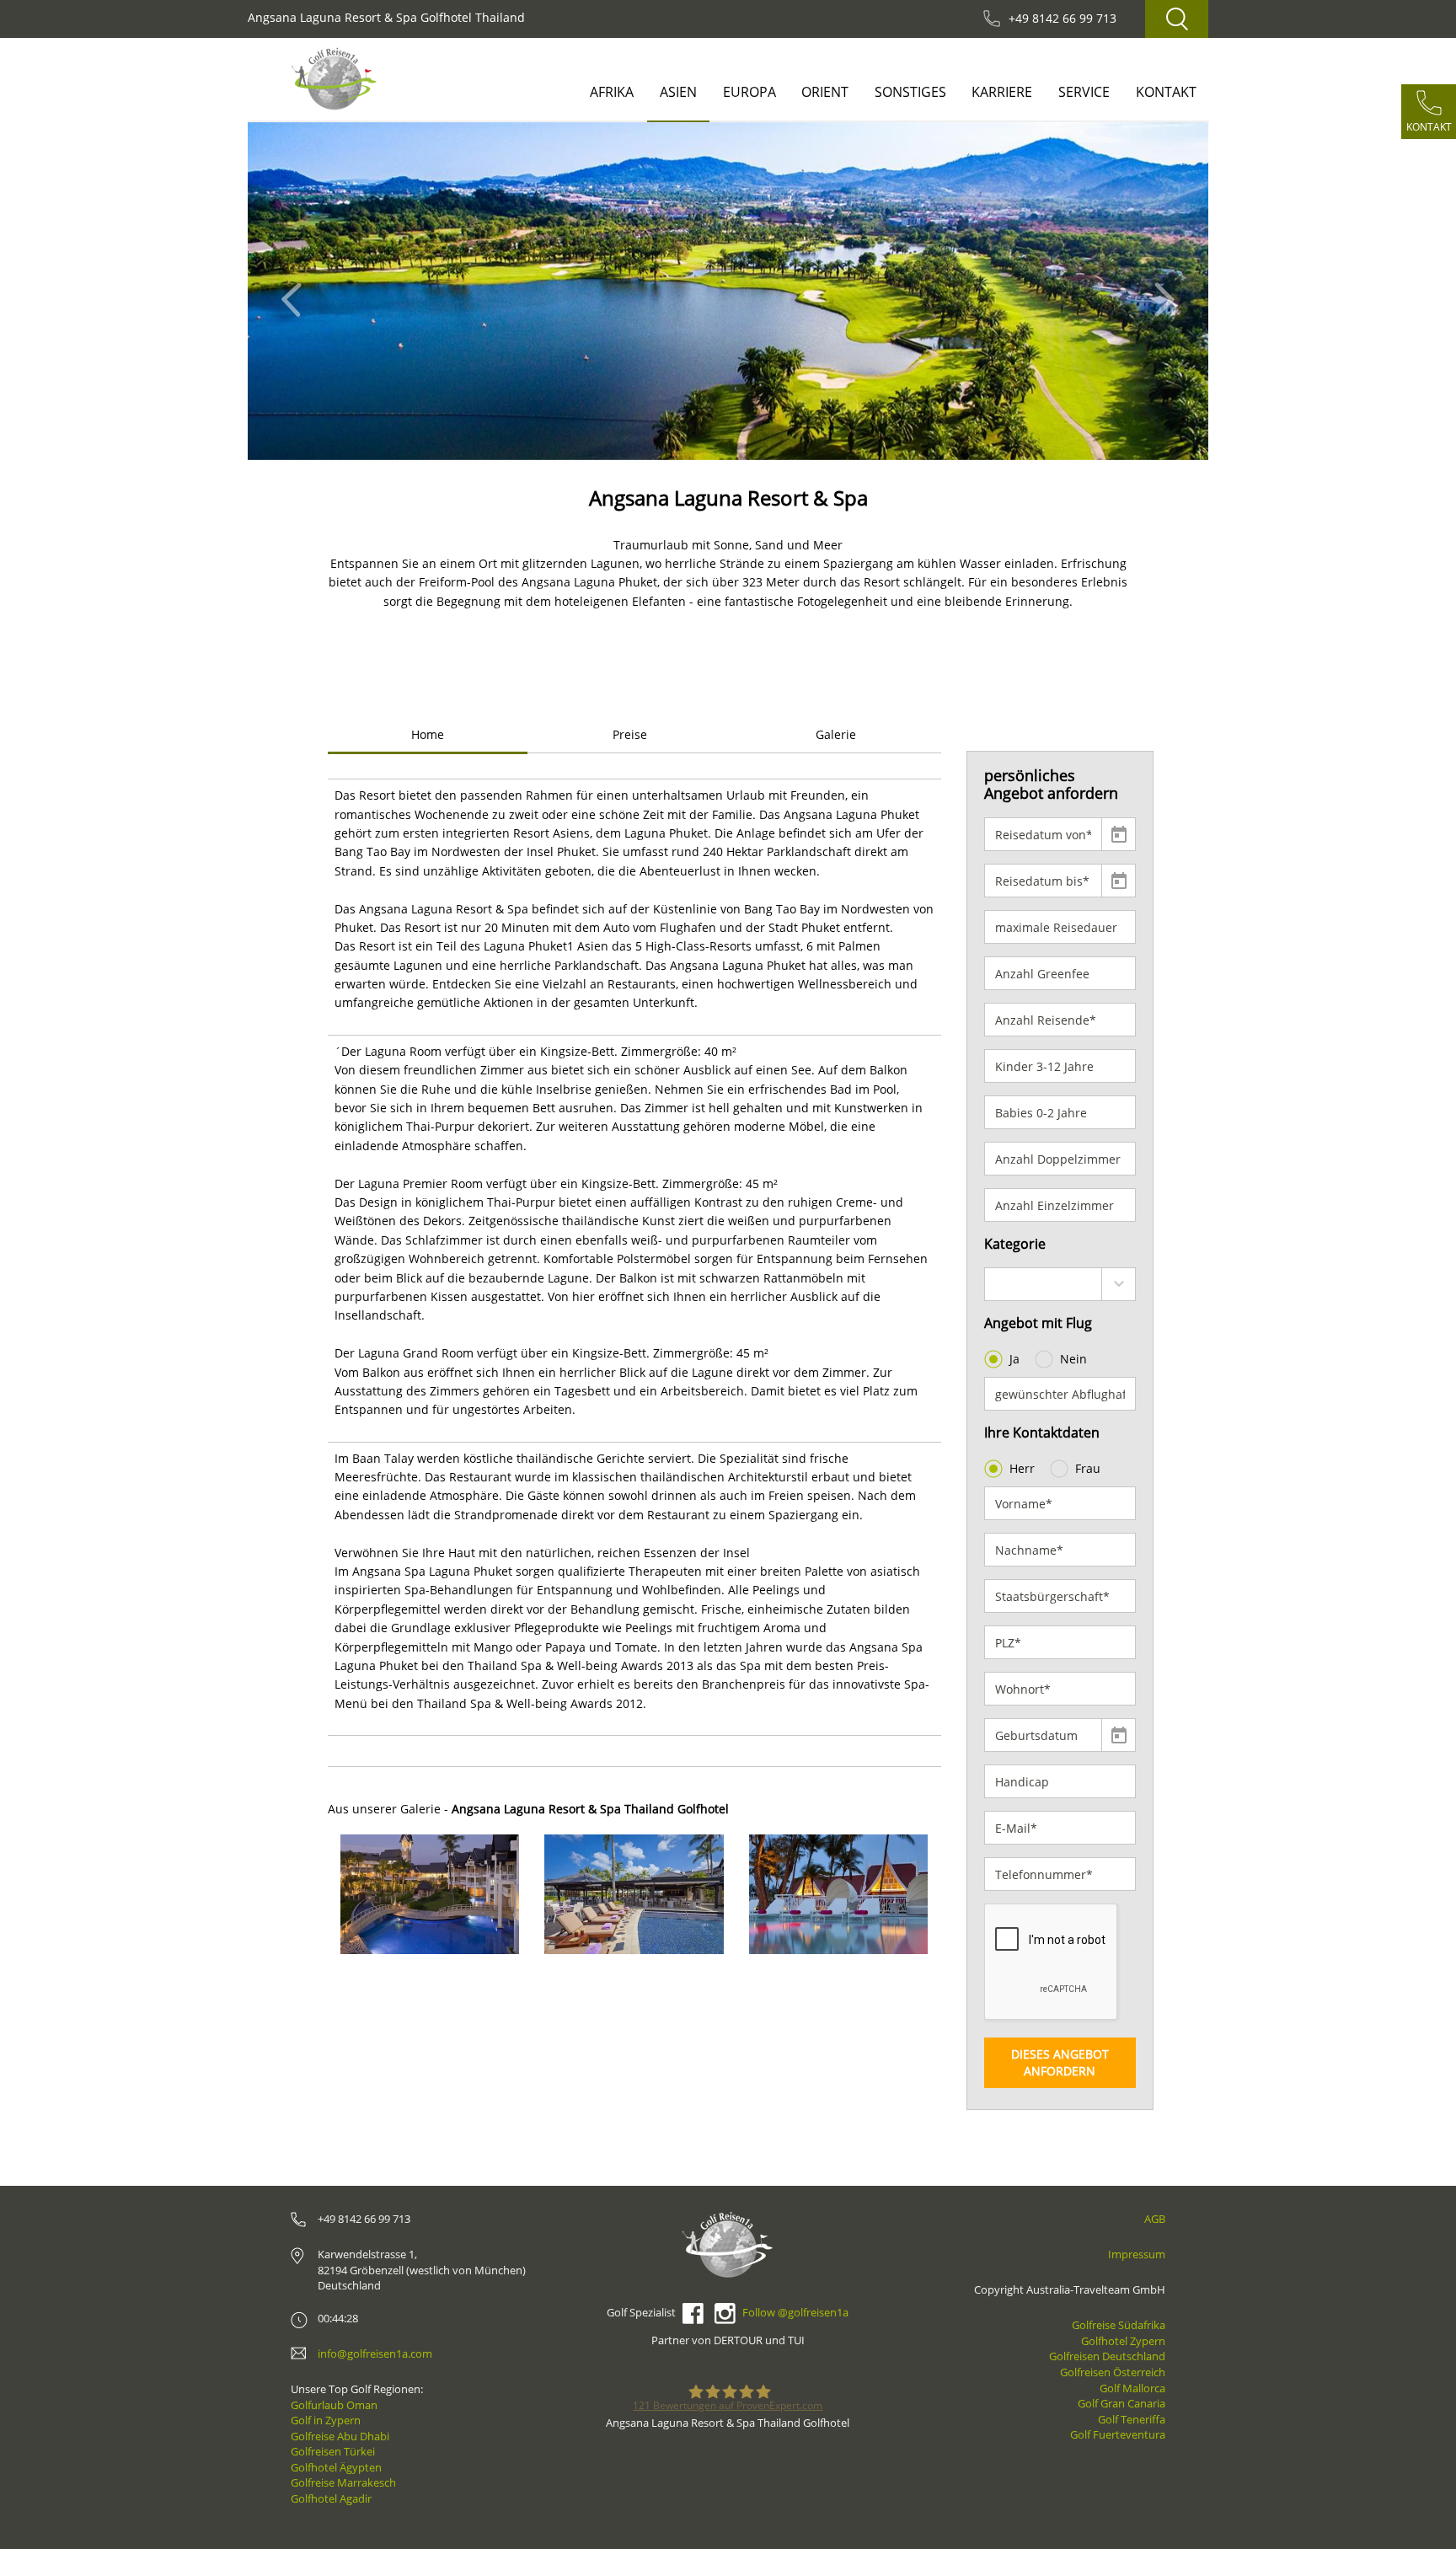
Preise (630, 734)
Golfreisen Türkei (333, 2451)
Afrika (612, 92)
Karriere (1002, 92)
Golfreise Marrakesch (343, 2482)
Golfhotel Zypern (1123, 2341)
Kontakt (1166, 92)
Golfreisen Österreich (1113, 2372)
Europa (749, 92)
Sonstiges (910, 92)
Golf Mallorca (1132, 2388)
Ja (1014, 1359)
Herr (1022, 1468)
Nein (1073, 1359)
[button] (296, 291)
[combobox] (1060, 1284)
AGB (1155, 2219)
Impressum (1137, 2254)
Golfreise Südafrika (1119, 2325)
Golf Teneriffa (1132, 2419)
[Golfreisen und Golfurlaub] (334, 79)
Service (1084, 92)
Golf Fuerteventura (1118, 2434)
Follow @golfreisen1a (795, 2312)
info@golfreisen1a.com (375, 2354)
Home (428, 734)
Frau (1088, 1468)
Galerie (836, 734)
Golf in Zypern (326, 2420)
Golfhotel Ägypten (336, 2467)
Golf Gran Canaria (1121, 2403)
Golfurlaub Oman (334, 2405)
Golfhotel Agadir (331, 2498)
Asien (678, 92)
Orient (825, 92)
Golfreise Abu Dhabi (340, 2436)
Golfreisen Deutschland (1107, 2356)
